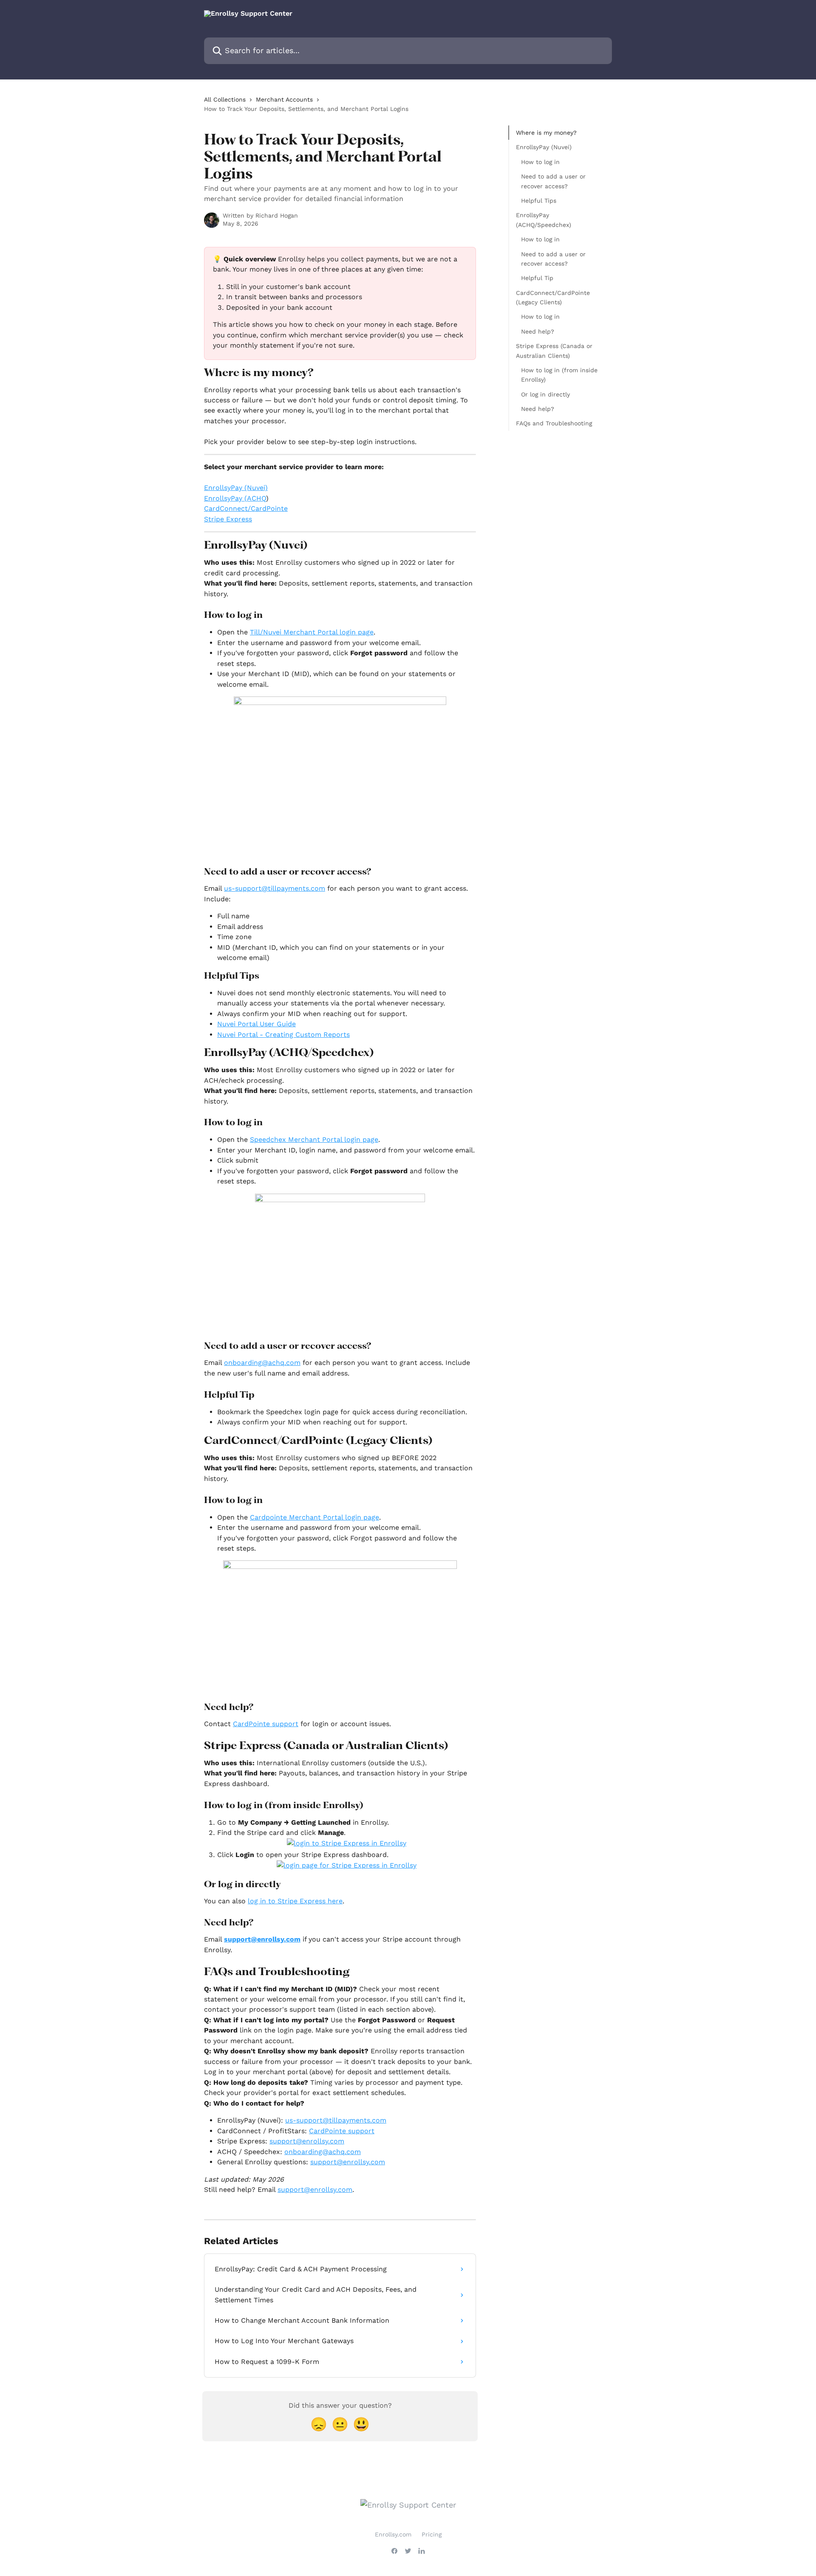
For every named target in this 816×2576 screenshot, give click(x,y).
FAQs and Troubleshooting (554, 423)
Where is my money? (546, 133)
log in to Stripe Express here (295, 1901)
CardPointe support (266, 1724)
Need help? (538, 331)
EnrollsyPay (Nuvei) (236, 488)
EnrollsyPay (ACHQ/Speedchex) (544, 220)
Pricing (432, 2534)
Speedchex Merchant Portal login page (314, 1139)
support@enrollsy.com (262, 1939)
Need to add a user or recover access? (553, 181)
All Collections (225, 99)
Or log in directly (545, 394)
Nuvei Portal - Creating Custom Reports (283, 1035)
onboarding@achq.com (323, 2152)
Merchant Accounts (284, 99)
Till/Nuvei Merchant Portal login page (312, 632)
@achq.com (281, 1363)
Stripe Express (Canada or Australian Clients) (554, 351)
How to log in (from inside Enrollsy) (559, 375)
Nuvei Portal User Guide (256, 1024)
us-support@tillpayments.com (275, 888)
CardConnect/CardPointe (246, 508)
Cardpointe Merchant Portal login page (314, 1517)
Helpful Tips (539, 201)
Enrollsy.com (393, 2534)
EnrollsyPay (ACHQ (235, 498)
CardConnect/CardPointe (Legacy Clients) (553, 297)
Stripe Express (228, 519)
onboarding (243, 1363)
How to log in (540, 162)
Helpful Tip (537, 278)
